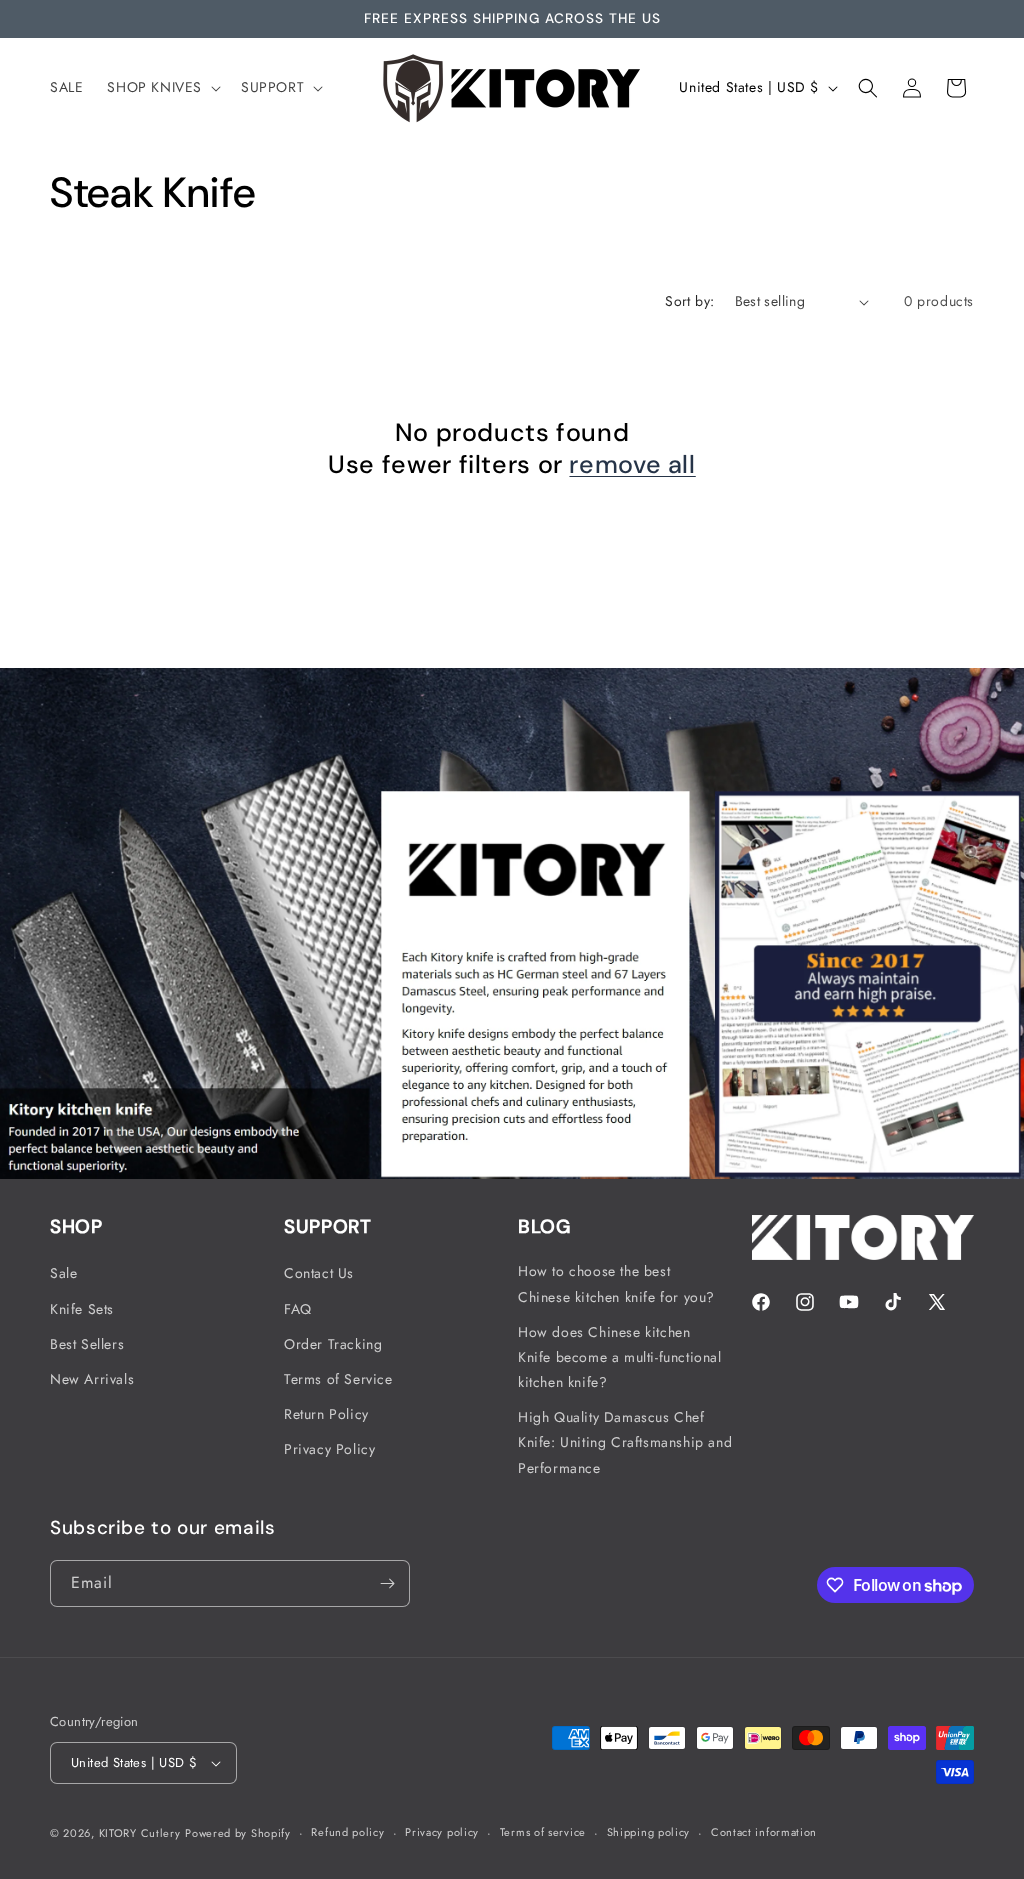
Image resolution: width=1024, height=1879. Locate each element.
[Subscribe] (387, 1583)
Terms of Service (338, 1379)
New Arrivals (92, 1379)
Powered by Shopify (238, 1833)
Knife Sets (82, 1309)
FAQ (298, 1309)
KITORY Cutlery (140, 1833)
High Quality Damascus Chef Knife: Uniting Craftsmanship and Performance (625, 1442)
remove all (632, 465)
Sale (63, 1273)
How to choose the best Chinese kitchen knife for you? (616, 1283)
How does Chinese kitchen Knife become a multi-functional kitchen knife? (620, 1357)
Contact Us (319, 1273)
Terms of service (543, 1832)
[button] (162, 87)
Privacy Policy (329, 1449)
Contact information (764, 1832)
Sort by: (689, 301)
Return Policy (326, 1414)
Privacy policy (442, 1832)
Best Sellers (87, 1344)
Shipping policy (649, 1832)
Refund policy (347, 1832)
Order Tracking (333, 1344)
